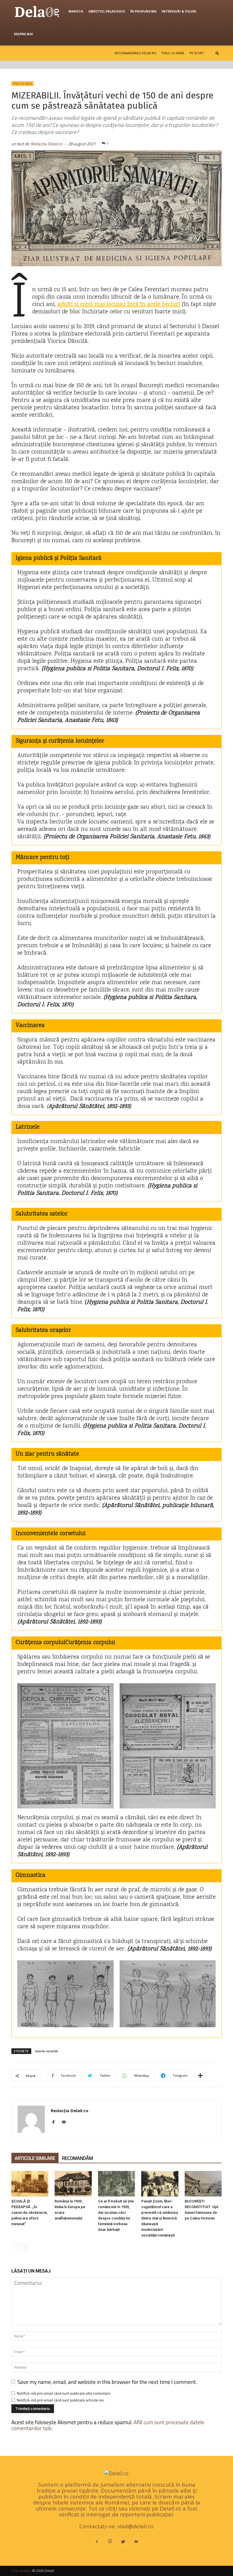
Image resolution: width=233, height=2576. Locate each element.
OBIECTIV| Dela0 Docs (107, 11)
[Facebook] (56, 2122)
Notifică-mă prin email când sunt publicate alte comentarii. (64, 2393)
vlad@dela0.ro (136, 2526)
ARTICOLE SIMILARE (35, 2158)
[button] (217, 53)
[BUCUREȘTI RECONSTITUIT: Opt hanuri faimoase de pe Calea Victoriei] (203, 2184)
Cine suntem (21, 2571)
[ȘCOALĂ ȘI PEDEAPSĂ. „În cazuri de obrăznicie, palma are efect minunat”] (30, 2184)
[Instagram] (110, 2541)
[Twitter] (123, 2542)
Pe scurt (197, 53)
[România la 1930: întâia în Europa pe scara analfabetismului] (73, 2184)
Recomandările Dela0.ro (136, 53)
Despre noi (23, 34)
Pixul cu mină (173, 53)
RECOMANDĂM (77, 2158)
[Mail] (66, 2122)
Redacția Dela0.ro (47, 144)
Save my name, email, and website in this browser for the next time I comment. (107, 2382)
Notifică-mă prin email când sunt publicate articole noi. (61, 2400)
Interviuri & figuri (179, 11)
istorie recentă (46, 2051)
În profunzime (143, 11)
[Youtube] (136, 2542)
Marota (76, 11)
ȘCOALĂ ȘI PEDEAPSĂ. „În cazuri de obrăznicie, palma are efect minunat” (30, 2213)
